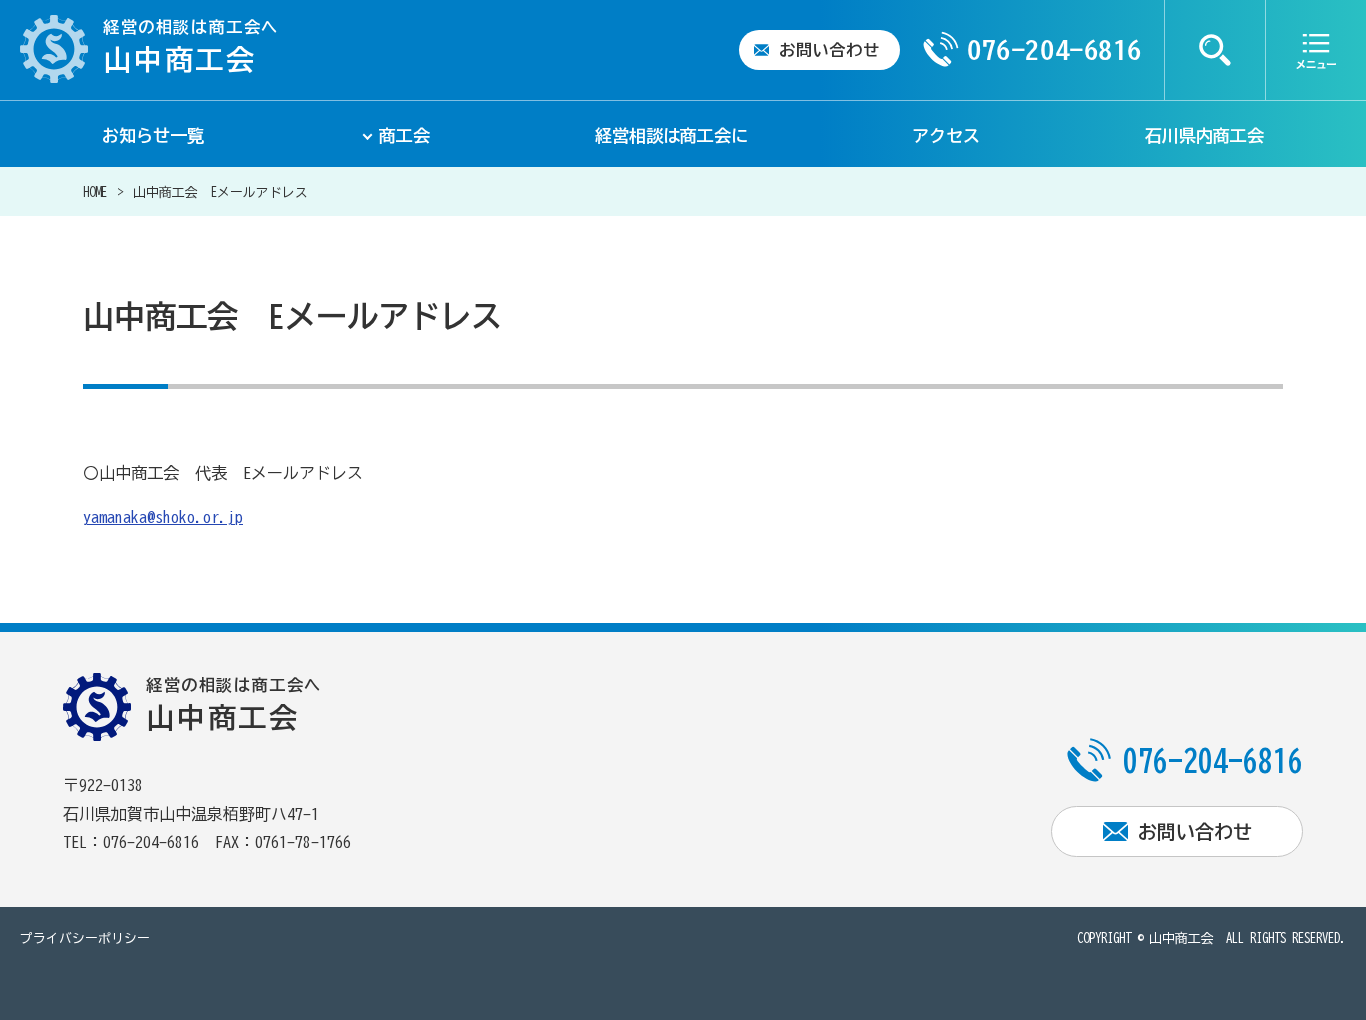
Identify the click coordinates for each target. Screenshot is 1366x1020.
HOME (95, 192)
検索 (1215, 50)
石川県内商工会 (1204, 135)
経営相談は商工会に (671, 135)
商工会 (404, 135)
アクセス (946, 135)
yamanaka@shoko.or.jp (163, 517)
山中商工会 (1181, 938)
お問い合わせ (829, 50)
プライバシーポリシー (85, 938)
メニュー (1316, 50)
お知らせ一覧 (153, 135)
